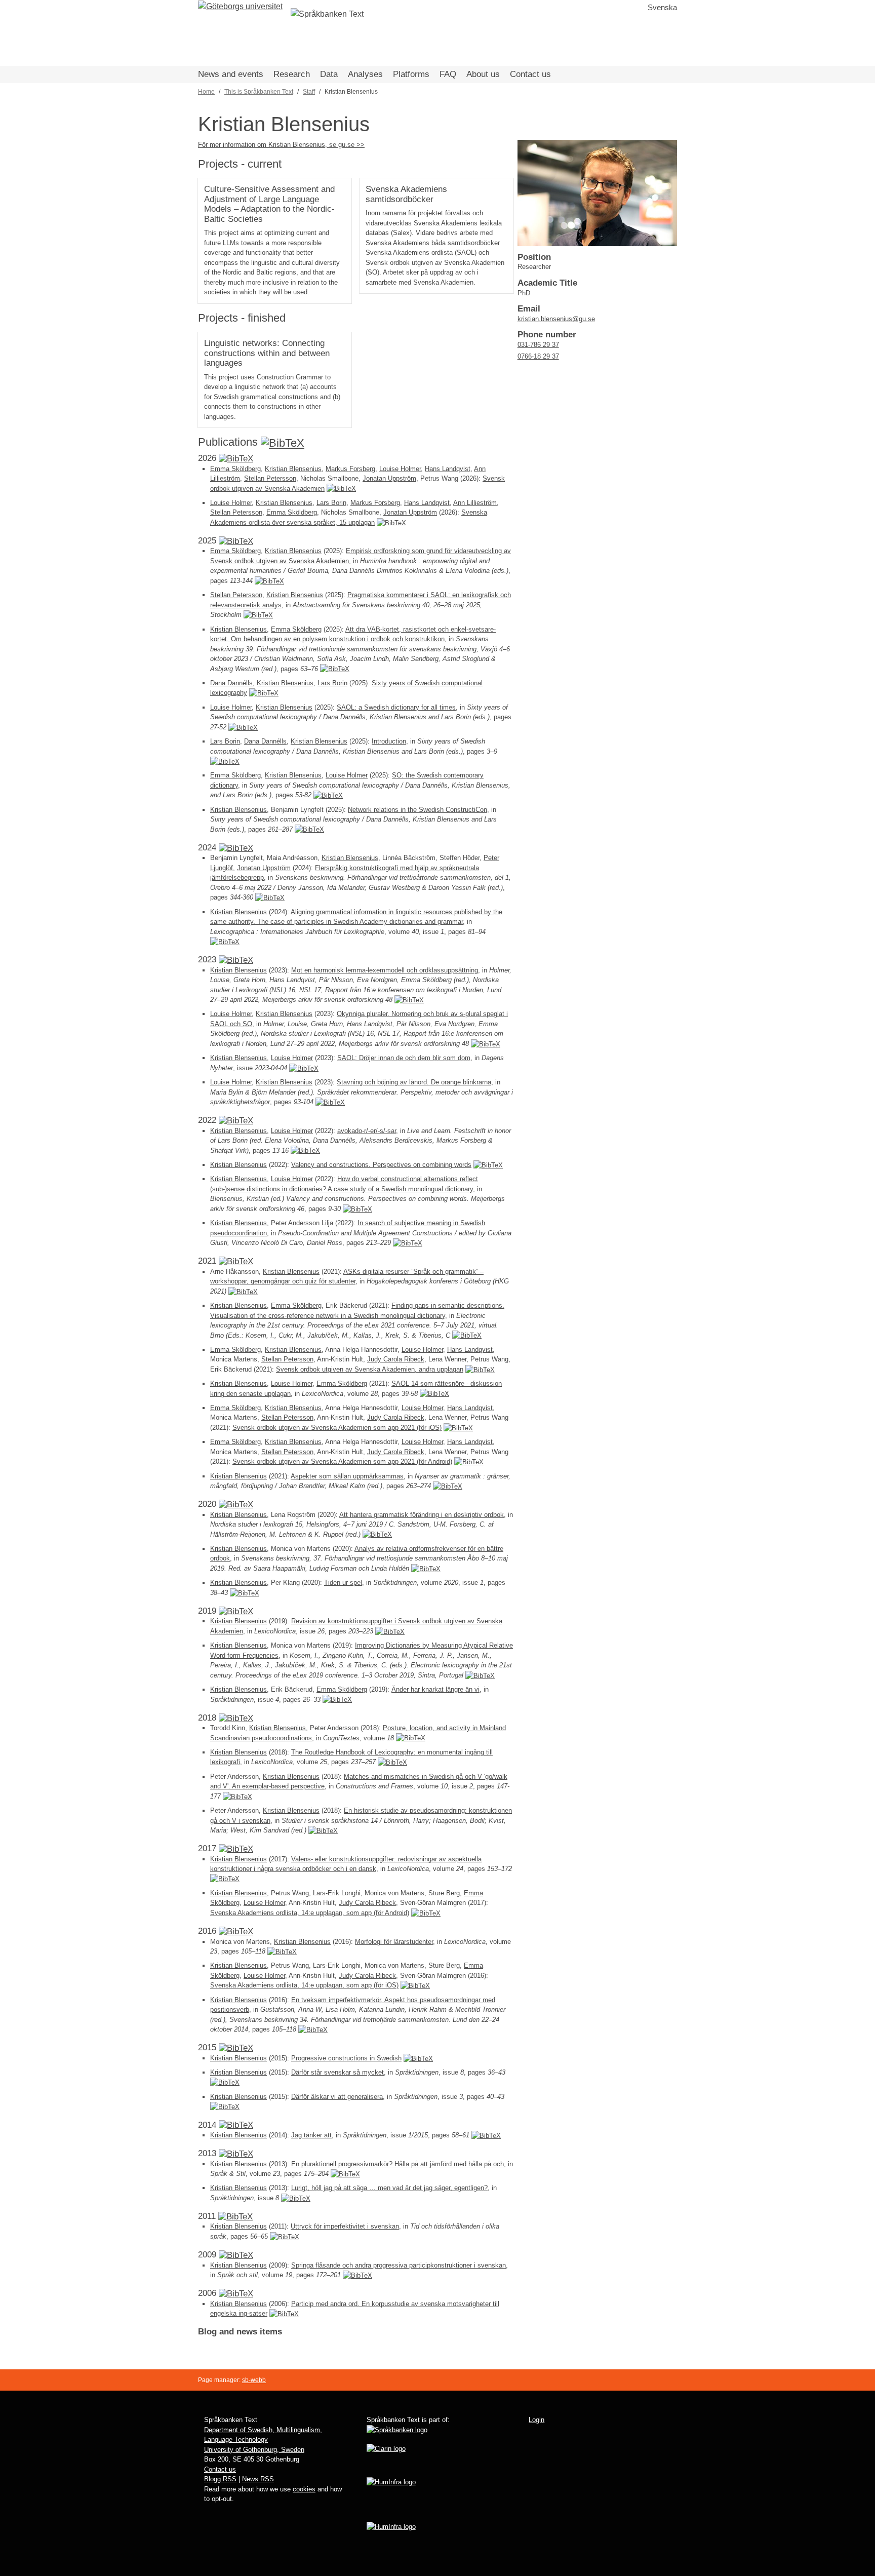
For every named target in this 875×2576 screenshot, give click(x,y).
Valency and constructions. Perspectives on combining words (381, 1165)
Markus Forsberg (350, 469)
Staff (309, 92)
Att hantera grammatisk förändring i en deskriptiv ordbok (422, 1515)
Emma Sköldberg (235, 469)
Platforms (411, 74)
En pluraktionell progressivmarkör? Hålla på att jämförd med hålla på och (397, 2164)
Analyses (365, 74)
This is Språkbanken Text (259, 92)
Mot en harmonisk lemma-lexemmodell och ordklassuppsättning (385, 970)
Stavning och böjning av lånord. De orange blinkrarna (414, 1082)
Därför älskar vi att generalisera (337, 2097)
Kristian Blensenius (293, 469)
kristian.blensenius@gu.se (556, 319)
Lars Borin (331, 503)
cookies (304, 2489)
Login (536, 2420)
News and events (231, 74)
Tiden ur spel (343, 1583)
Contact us (530, 74)
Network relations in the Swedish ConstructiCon (417, 810)
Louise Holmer (400, 469)
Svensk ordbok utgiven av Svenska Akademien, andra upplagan (370, 1369)
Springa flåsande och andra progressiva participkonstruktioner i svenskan (399, 2265)
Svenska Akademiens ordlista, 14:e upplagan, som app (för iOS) (304, 1985)
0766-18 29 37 (538, 356)
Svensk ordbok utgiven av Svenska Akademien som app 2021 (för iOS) (337, 1428)
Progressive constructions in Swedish (346, 2058)
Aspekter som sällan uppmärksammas (347, 1476)
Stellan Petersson (270, 478)
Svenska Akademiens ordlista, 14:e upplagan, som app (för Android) (310, 1913)
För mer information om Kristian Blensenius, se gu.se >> (281, 145)
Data (329, 74)
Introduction (389, 741)
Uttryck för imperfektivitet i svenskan (345, 2226)
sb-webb (254, 2380)
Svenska (662, 7)
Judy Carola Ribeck (396, 1359)
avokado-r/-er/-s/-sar (367, 1131)
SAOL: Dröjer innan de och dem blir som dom (404, 1058)
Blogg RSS (220, 2479)
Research (292, 74)
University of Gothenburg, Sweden (254, 2450)
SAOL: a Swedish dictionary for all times (396, 707)
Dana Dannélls (231, 683)
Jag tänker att (311, 2135)
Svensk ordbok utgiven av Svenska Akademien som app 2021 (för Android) (342, 1461)
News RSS (258, 2479)
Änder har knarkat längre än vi (435, 1689)
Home (206, 92)
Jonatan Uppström (389, 478)
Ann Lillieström (475, 503)
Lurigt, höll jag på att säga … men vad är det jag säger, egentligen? (389, 2188)
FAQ (448, 74)
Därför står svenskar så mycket (337, 2072)
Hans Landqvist (448, 469)
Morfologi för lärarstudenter (394, 1942)
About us (483, 74)
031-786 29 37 (538, 345)
